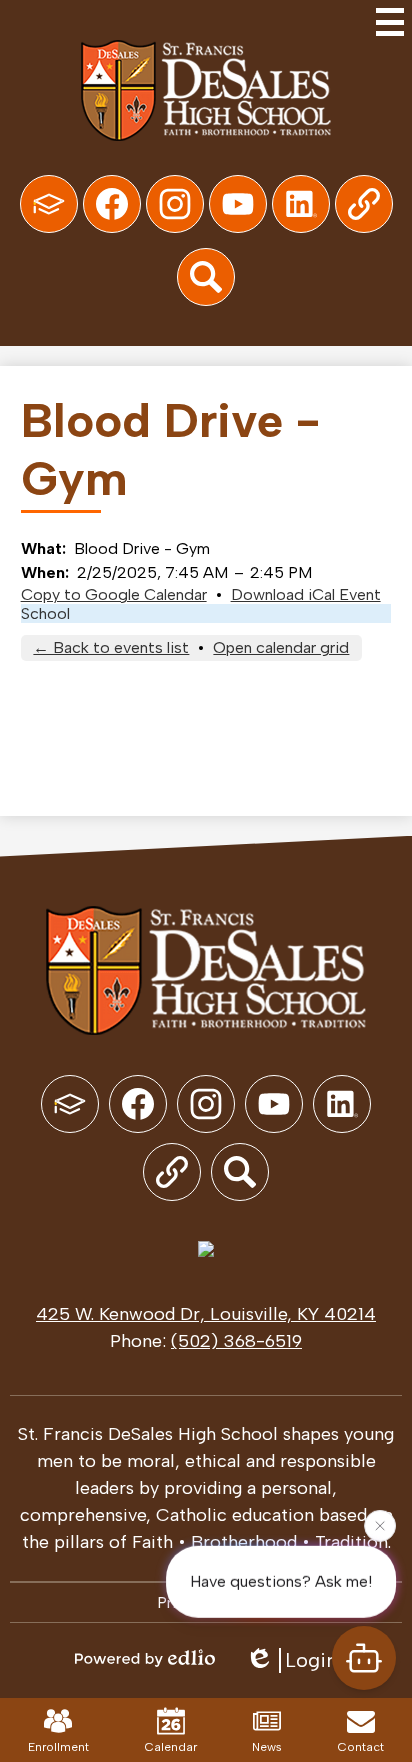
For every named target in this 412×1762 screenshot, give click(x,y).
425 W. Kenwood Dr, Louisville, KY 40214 (206, 1314)
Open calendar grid (281, 647)
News (267, 1747)
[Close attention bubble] (380, 1525)
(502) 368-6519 (236, 1341)
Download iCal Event (306, 594)
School (45, 613)
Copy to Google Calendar (114, 594)
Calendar (171, 1747)
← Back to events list (111, 647)
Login (311, 1660)
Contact (361, 1747)
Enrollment (58, 1747)
